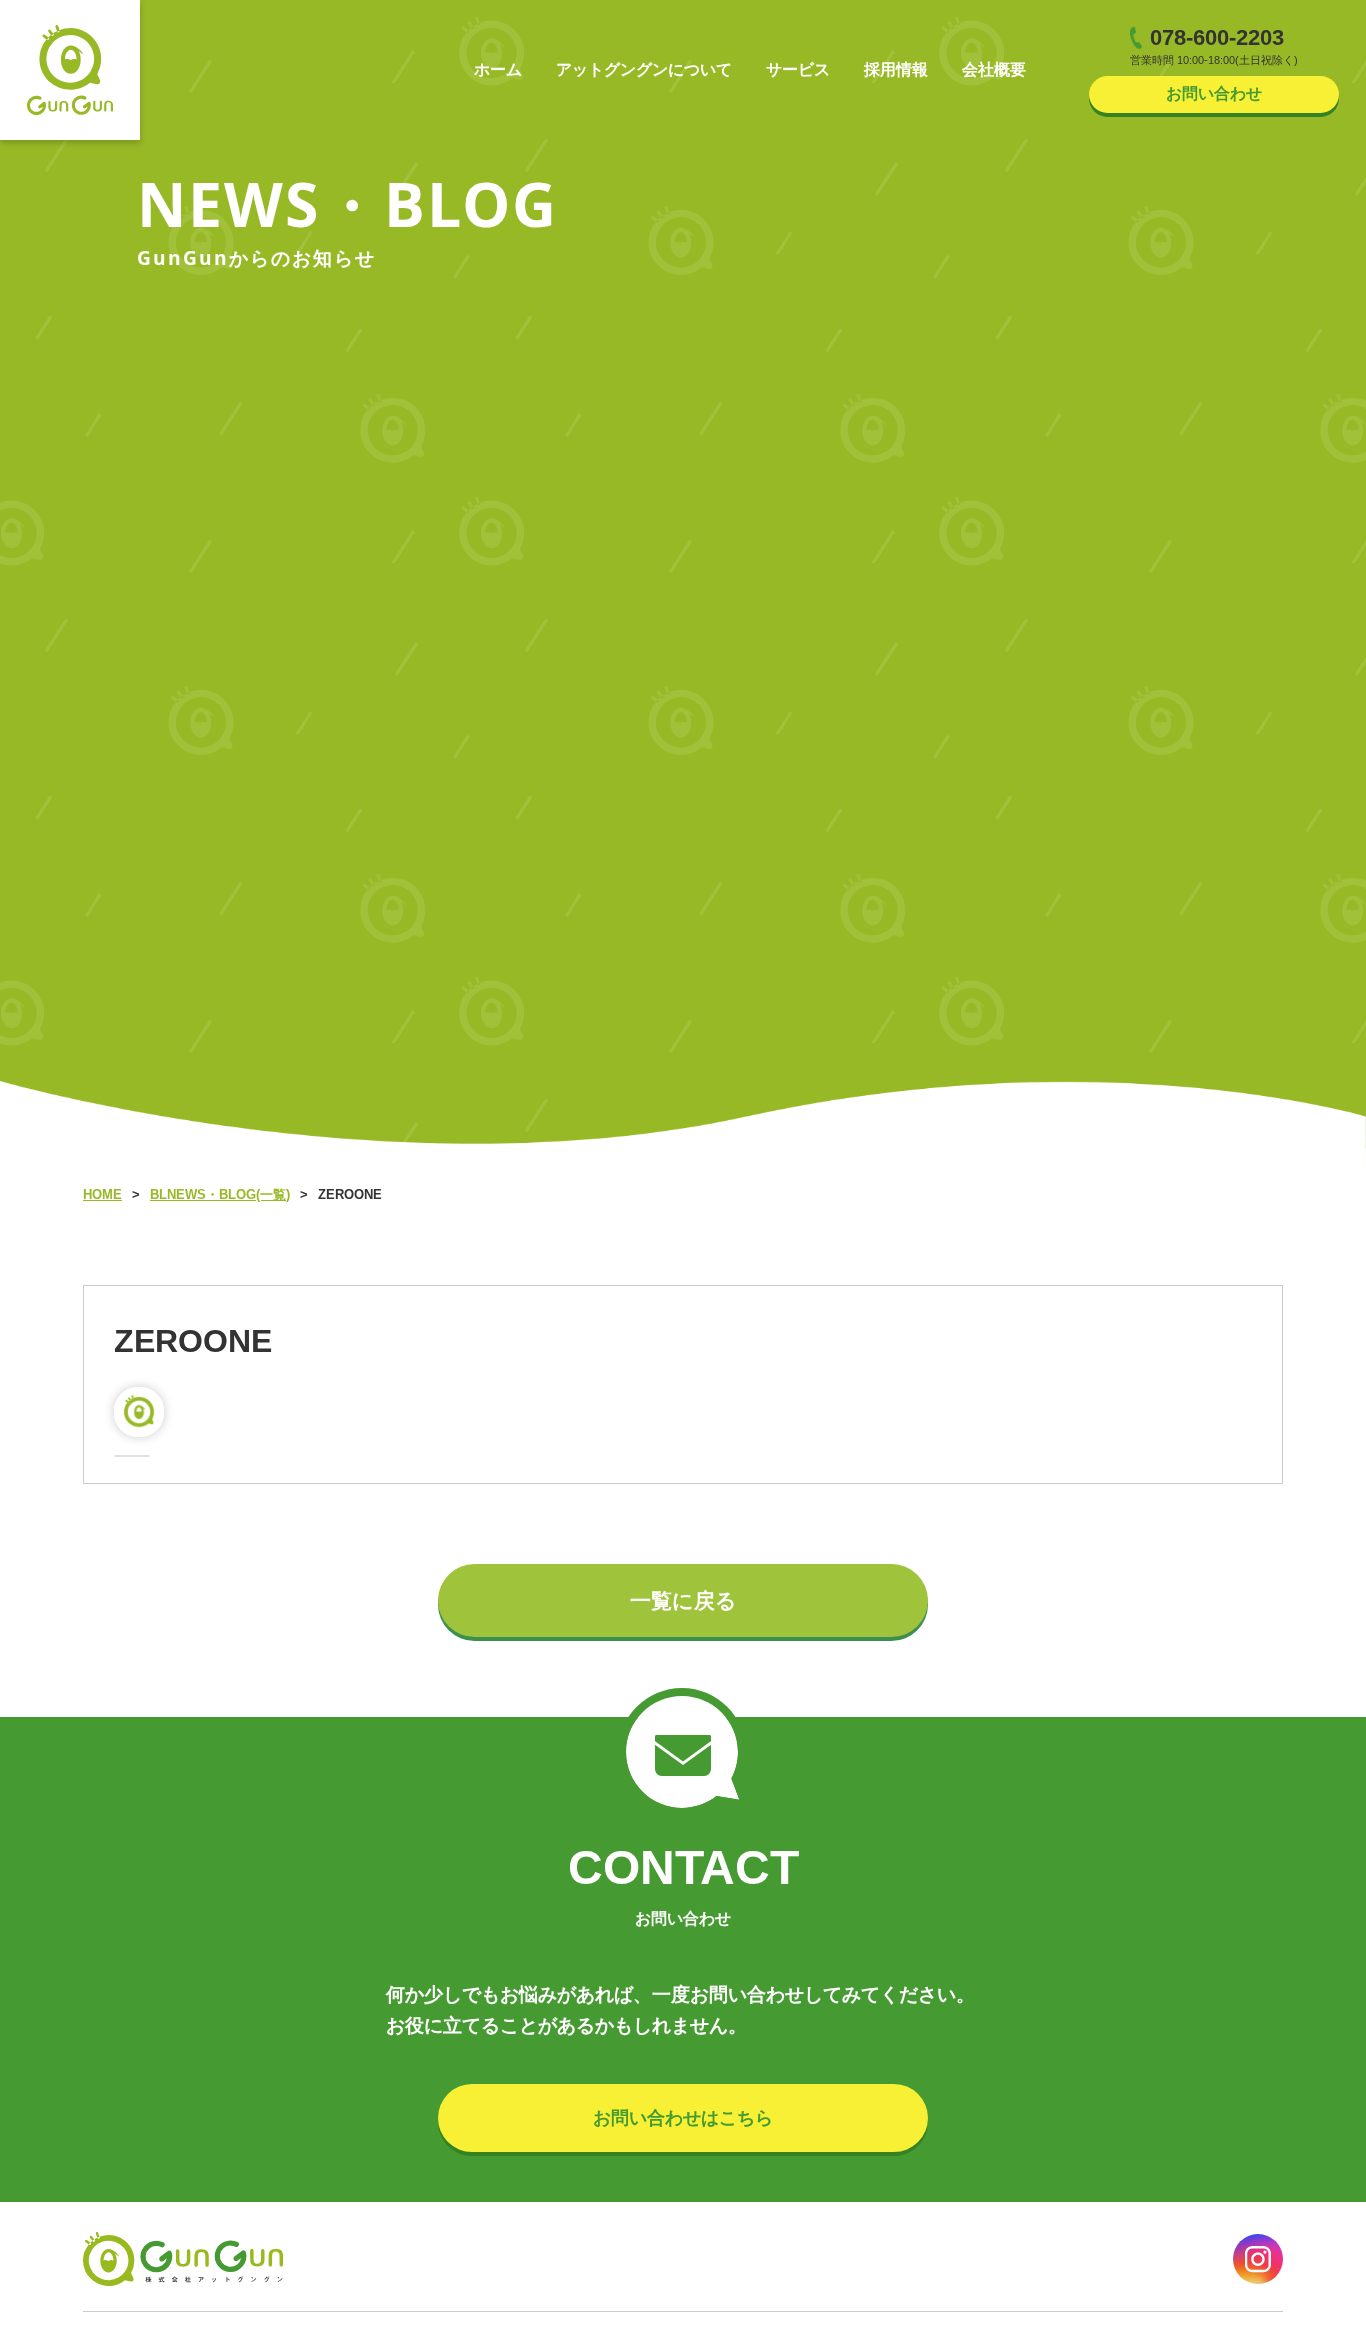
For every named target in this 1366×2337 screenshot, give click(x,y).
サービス (798, 70)
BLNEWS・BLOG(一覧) (220, 1194)
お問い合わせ (1214, 93)
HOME (102, 1194)
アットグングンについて (644, 70)
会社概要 (994, 70)
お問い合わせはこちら (683, 2118)
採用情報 (896, 70)
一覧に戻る (683, 1600)
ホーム (498, 70)
